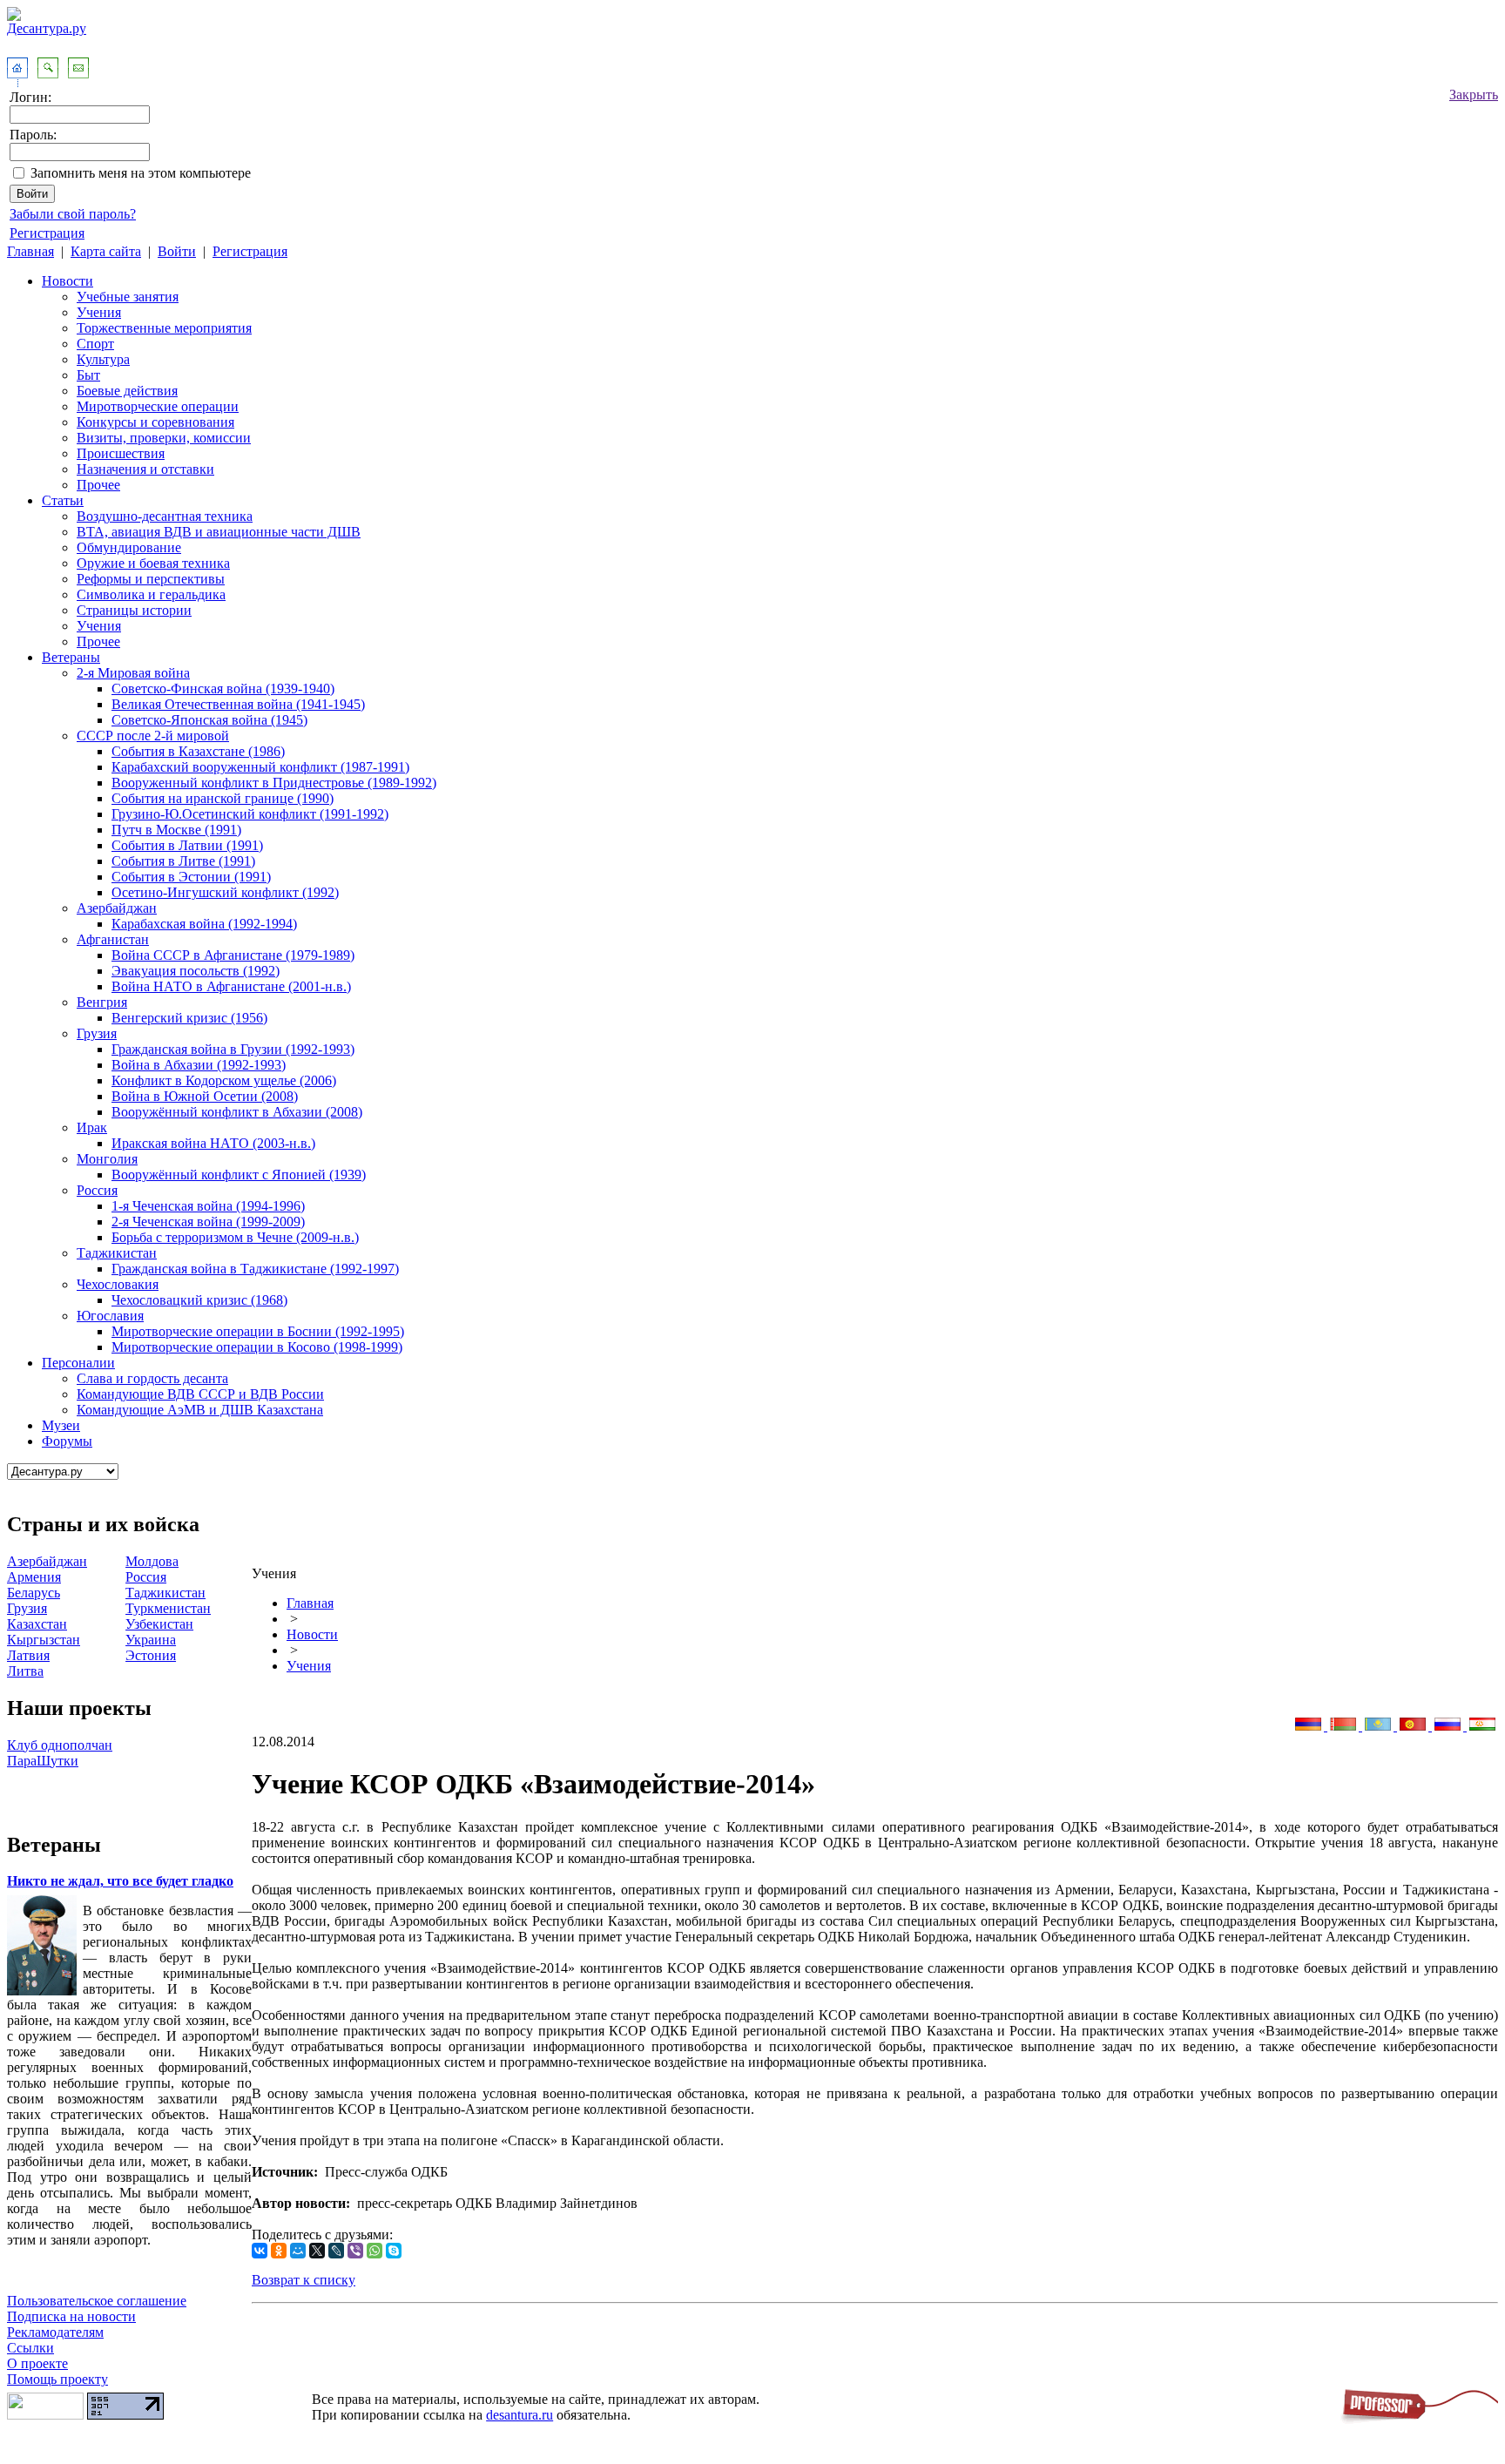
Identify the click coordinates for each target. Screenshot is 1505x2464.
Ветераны (71, 657)
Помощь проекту (57, 2379)
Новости (67, 281)
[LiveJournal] (336, 2251)
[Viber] (355, 2251)
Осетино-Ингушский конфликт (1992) (225, 892)
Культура (103, 359)
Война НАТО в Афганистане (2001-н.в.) (231, 986)
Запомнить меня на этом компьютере (141, 173)
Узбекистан (159, 1624)
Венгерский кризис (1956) (189, 1018)
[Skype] (394, 2251)
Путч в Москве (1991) (176, 830)
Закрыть (1474, 95)
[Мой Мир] (298, 2251)
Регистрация (47, 233)
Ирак (92, 1127)
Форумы (67, 1441)
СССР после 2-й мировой (153, 736)
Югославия (110, 1316)
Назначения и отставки (145, 469)
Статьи (63, 500)
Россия (97, 1190)
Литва (25, 1671)
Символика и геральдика (151, 594)
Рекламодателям (55, 2332)
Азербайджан (117, 908)
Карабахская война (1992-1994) (204, 924)
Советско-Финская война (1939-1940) (223, 689)
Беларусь (34, 1593)
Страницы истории (134, 610)
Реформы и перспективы (151, 579)
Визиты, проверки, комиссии (164, 438)
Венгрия (102, 1002)
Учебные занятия (128, 297)
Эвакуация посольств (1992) (196, 971)
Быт (88, 375)
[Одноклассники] (279, 2251)
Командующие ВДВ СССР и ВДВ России (200, 1394)
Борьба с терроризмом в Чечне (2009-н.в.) (235, 1237)
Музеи (61, 1425)
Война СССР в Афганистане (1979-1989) (233, 955)
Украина (151, 1640)
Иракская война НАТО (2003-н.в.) (213, 1143)
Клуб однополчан (60, 1745)
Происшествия (121, 453)
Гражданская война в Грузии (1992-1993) (233, 1049)
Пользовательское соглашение (97, 2301)
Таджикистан (117, 1253)
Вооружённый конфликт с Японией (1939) (239, 1175)
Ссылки (30, 2348)
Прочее (98, 485)
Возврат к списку (304, 2280)
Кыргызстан (44, 1640)
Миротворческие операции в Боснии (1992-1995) (258, 1331)
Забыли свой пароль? (73, 214)
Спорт (95, 344)
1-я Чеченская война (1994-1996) (208, 1206)
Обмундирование (129, 547)
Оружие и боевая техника (153, 563)
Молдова (152, 1561)
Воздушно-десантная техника (165, 516)
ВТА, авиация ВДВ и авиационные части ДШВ (219, 532)
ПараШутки (43, 1761)
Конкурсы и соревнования (155, 422)
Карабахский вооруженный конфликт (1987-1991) (260, 767)
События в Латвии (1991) (187, 845)
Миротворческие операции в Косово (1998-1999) (257, 1347)
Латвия (28, 1655)
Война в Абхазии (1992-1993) (199, 1065)
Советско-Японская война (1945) (209, 720)
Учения (99, 312)
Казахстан (37, 1624)
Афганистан (113, 939)
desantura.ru (520, 2415)
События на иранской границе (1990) (223, 798)
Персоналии (78, 1363)
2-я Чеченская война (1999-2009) (208, 1222)
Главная (30, 251)
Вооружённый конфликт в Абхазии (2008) (237, 1112)
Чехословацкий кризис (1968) (199, 1300)
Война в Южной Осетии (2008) (205, 1096)
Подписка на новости (71, 2316)
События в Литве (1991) (183, 861)
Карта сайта (106, 251)
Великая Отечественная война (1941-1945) (238, 704)
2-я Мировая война (133, 673)
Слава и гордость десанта (152, 1378)
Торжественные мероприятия (164, 328)
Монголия (107, 1159)
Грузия (97, 1033)
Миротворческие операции (158, 406)
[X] (317, 2251)
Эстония (151, 1655)
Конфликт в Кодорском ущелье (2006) (224, 1080)
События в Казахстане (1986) (198, 751)
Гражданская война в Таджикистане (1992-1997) (255, 1269)
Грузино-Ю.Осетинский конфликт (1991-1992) (250, 814)
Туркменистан (168, 1608)
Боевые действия (127, 391)
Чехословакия (118, 1284)
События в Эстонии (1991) (191, 877)
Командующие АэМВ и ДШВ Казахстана (200, 1410)
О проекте (37, 2363)
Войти (177, 251)
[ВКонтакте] (260, 2251)
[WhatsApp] (375, 2251)
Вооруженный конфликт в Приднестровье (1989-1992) (274, 783)
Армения (34, 1577)
